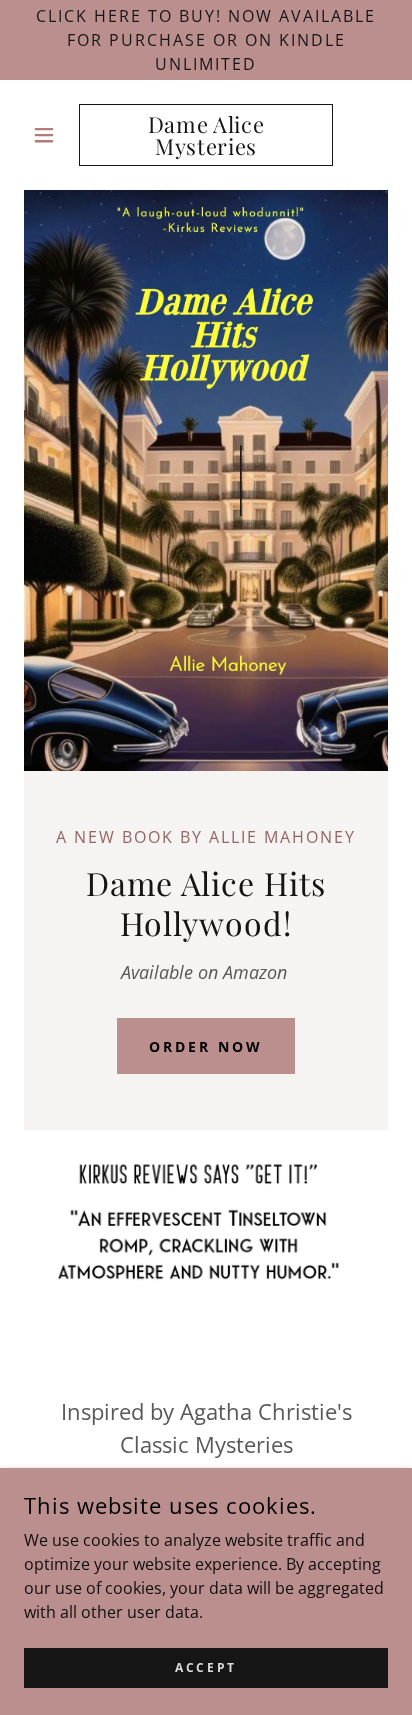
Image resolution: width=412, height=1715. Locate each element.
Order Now (206, 1046)
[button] (51, 135)
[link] (206, 135)
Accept (205, 1667)
